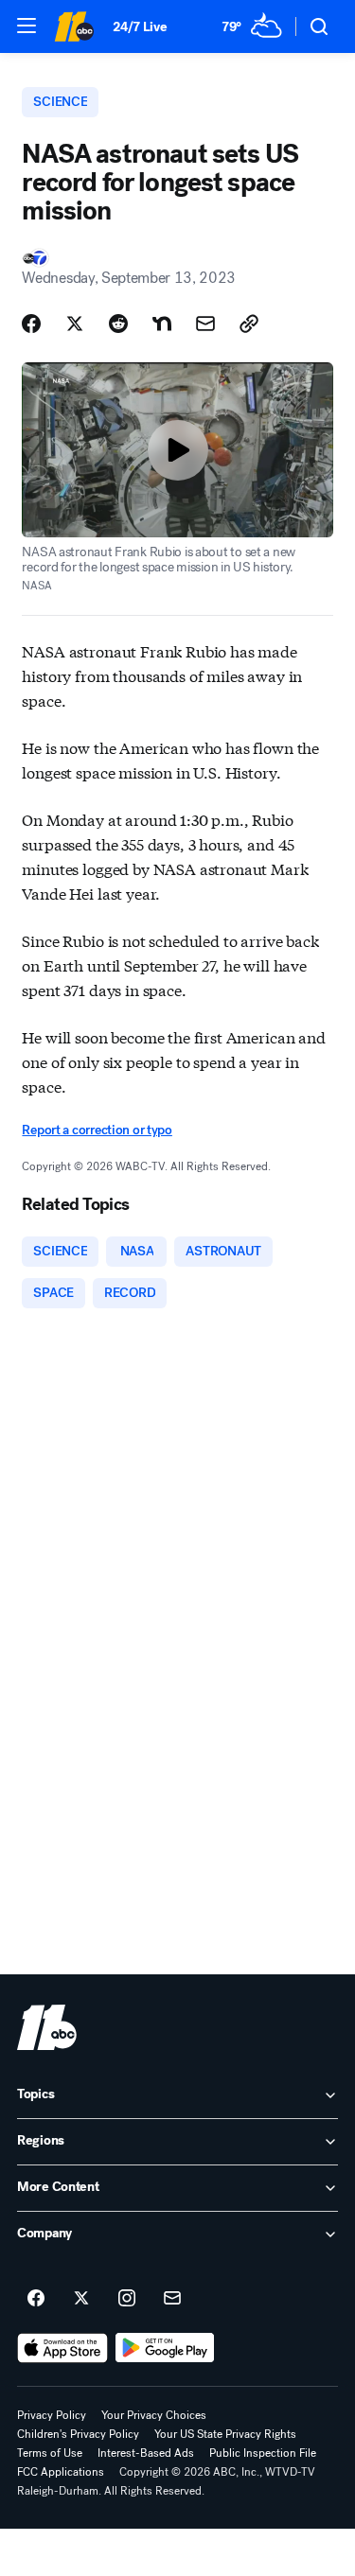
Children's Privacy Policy (78, 2434)
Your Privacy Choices (154, 2415)
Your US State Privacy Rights (225, 2434)
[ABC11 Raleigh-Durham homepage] (74, 26)
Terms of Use (50, 2453)
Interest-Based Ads (146, 2453)
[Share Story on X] (75, 324)
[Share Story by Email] (205, 324)
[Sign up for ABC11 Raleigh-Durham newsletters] (172, 2299)
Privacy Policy (52, 2415)
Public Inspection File (263, 2453)
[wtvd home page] (47, 2027)
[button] (27, 26)
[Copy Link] (249, 324)
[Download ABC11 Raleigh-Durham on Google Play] (165, 2348)
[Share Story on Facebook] (31, 324)
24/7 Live (140, 27)
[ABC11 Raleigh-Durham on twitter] (81, 2299)
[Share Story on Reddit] (118, 324)
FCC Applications (61, 2472)
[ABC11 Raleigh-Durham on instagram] (127, 2299)
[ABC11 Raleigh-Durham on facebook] (36, 2299)
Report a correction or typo (97, 1130)
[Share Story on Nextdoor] (162, 324)
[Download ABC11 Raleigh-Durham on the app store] (62, 2348)
